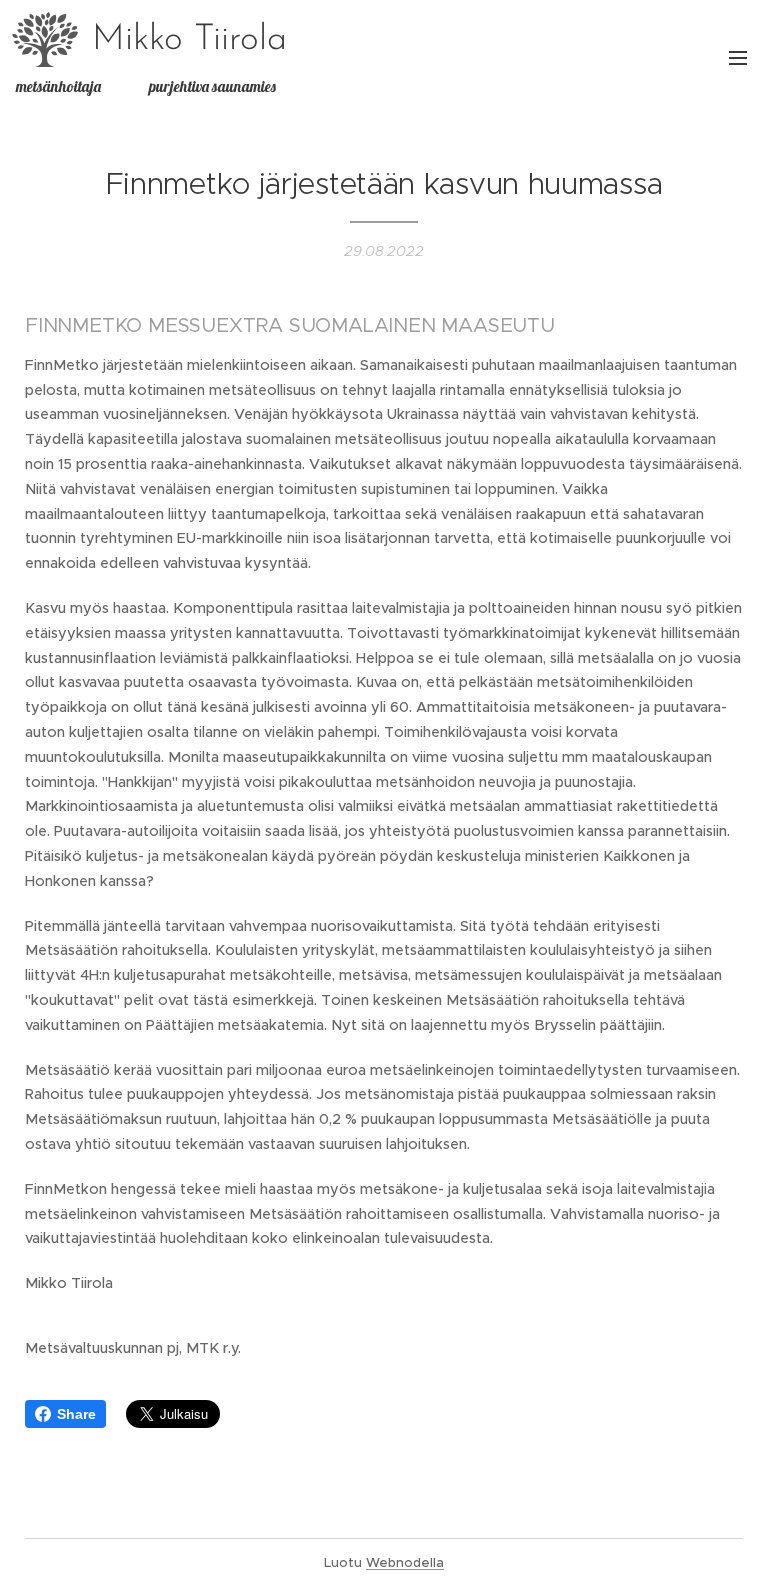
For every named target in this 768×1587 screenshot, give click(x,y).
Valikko (738, 57)
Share (76, 1414)
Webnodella (405, 1562)
